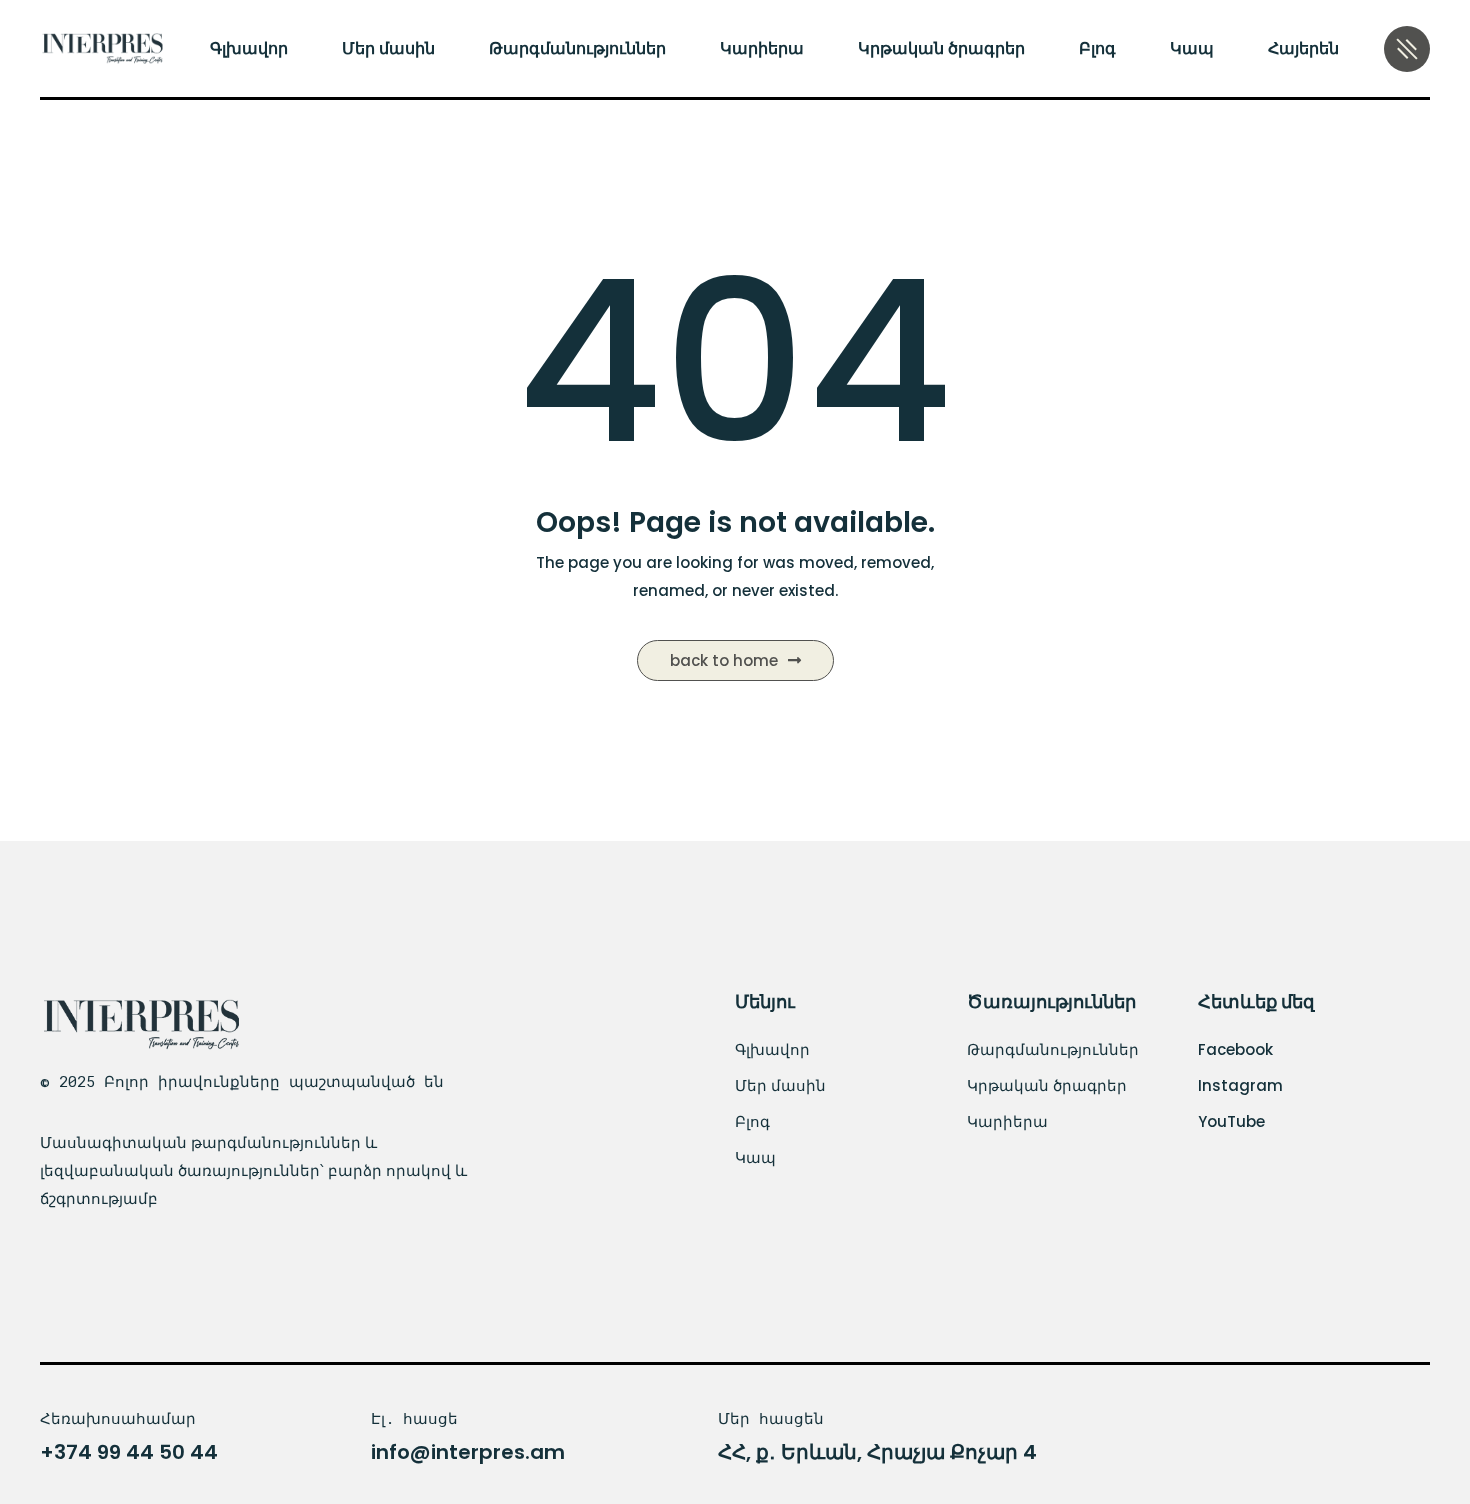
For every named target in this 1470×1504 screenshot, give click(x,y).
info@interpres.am (468, 1452)
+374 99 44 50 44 (129, 1452)
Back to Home (724, 660)
